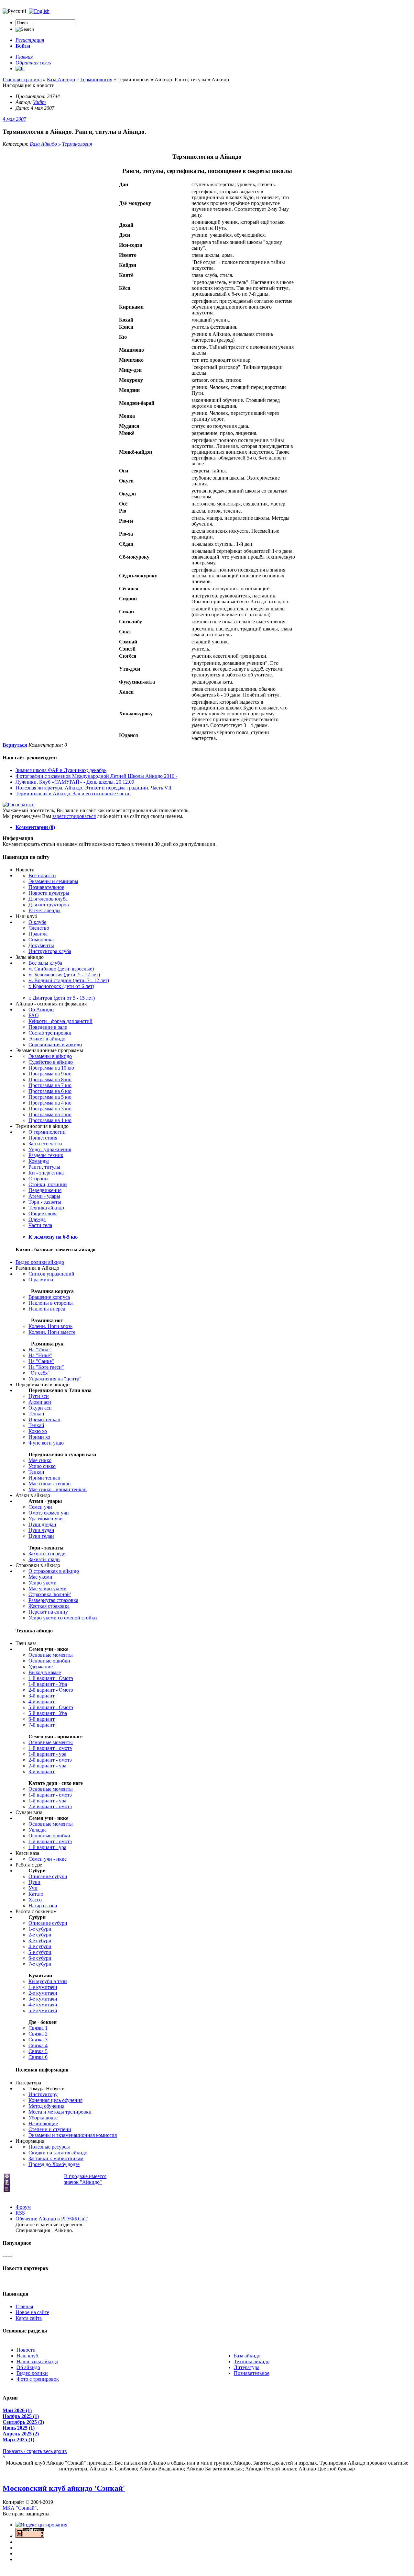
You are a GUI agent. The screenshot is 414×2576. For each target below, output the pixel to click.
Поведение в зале (48, 1027)
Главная (24, 2306)
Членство (39, 928)
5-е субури (40, 1952)
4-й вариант (42, 1702)
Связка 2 (38, 2034)
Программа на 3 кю (50, 1109)
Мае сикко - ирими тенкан (58, 1489)
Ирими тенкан (44, 1419)
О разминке (41, 1280)
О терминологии (47, 1132)
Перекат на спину (48, 1612)
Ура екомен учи (46, 1519)
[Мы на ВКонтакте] (20, 68)
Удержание (41, 1667)
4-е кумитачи (43, 2005)
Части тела (40, 1225)
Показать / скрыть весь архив (35, 2451)
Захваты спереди (47, 1554)
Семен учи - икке (48, 1859)
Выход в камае (45, 1672)
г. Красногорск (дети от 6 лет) (61, 986)
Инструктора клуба (50, 951)
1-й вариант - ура (47, 1754)
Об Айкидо (41, 1010)
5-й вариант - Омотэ (51, 1707)
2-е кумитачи (43, 1993)
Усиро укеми (43, 1583)
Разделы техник (46, 1155)
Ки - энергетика (46, 1173)
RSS (20, 2213)
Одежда (37, 1219)
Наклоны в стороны (51, 1303)
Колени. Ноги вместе (52, 1332)
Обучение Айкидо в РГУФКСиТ (52, 2219)
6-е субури (40, 1958)
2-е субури (40, 1935)
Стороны (38, 1179)
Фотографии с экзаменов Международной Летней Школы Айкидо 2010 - (96, 776)
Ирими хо (39, 1437)
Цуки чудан (41, 1530)
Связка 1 (38, 2028)
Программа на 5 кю (50, 1097)
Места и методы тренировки (60, 2112)
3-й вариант (42, 1696)
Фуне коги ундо (46, 1443)
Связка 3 (38, 2040)
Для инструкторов (49, 905)
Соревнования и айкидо (55, 1044)
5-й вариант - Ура (48, 1713)
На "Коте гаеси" (46, 1367)
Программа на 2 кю (50, 1114)
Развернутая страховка (53, 1600)
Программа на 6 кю (50, 1091)
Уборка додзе (43, 2118)
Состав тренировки (50, 1033)
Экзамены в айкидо (50, 1056)
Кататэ (36, 1894)
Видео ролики (32, 2373)
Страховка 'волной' (50, 1594)
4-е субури (40, 1946)
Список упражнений (51, 1274)
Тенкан (36, 1414)
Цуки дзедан (42, 1524)
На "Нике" (40, 1355)
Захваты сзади (44, 1559)
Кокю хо (38, 1431)
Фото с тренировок (38, 2379)
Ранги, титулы (44, 1167)
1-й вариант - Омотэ (51, 1678)
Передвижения (45, 1190)
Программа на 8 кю (50, 1079)
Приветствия (43, 1138)
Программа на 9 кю (50, 1074)
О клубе (37, 922)
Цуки (34, 1882)
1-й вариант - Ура (48, 1684)
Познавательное (46, 887)
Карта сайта (29, 2318)
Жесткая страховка (49, 1606)
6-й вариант (42, 1719)
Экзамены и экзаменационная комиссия (73, 2135)
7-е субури (40, 1964)
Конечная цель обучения (55, 2100)
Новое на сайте (32, 2312)
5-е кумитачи (43, 2010)
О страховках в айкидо (54, 1571)
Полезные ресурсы (49, 2147)
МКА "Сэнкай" (20, 2508)
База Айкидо (43, 144)
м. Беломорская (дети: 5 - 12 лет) (64, 975)
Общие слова (43, 1214)
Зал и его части (45, 1144)
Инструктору (43, 2094)
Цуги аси (39, 1396)
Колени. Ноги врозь (50, 1326)
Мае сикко (40, 1460)
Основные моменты (51, 1655)
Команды (39, 1161)
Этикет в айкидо (47, 1039)
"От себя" (39, 1373)
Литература (247, 2367)
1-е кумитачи (43, 1987)
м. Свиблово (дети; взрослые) (61, 969)
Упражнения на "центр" (55, 1379)
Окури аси (40, 1408)
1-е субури (40, 1929)
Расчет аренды (44, 910)
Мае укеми (40, 1577)
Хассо (35, 1900)
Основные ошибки (49, 1661)
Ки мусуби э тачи (48, 1981)
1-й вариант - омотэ (50, 1748)
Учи (33, 1888)
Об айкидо (28, 2367)
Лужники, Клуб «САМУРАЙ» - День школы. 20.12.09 (75, 782)
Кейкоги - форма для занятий (60, 1021)
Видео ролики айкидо (40, 1262)
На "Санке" (41, 1361)
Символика (41, 940)
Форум (23, 2207)
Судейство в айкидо (51, 1062)
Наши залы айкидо (37, 2361)
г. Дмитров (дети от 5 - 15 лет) (62, 998)
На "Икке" (40, 1350)
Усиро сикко (42, 1466)
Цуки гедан (41, 1536)
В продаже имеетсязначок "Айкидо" (85, 2179)
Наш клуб (27, 2356)
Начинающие (43, 2123)
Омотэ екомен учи (49, 1513)
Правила (38, 934)
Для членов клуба (48, 899)
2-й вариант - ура (47, 1766)
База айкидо (247, 2356)
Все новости (42, 875)
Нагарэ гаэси (43, 1906)
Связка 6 (38, 2057)
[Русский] (39, 11)
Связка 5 (38, 2051)
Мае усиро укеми (48, 1589)
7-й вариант (42, 1725)
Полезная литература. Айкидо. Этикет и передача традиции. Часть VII (93, 788)
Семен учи (40, 1507)
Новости (26, 2350)
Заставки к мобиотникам (56, 2158)
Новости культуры (49, 893)
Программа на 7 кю (50, 1085)
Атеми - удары (44, 1196)
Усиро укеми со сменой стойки (63, 1618)
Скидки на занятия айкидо (58, 2153)
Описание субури (48, 1876)
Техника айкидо (46, 1208)
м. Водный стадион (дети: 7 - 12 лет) (69, 980)
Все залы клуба (45, 963)
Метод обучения (46, 2106)
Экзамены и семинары (53, 881)
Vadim (39, 102)
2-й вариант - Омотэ (51, 1690)
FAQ (34, 1015)
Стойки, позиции (48, 1184)
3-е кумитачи (43, 1999)
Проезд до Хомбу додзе (54, 2164)
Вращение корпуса (49, 1297)
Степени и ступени (50, 2129)
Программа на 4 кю (50, 1103)
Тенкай (36, 1425)
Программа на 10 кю (51, 1068)
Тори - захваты (45, 1202)
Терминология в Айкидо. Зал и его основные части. (73, 794)
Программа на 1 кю (50, 1120)
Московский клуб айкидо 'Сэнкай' (64, 2488)
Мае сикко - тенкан (50, 1484)
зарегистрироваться (74, 816)
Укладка (38, 1830)
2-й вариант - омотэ (50, 1760)
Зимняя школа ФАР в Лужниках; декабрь (61, 770)
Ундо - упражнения (50, 1149)
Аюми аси (40, 1402)
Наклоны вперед (47, 1309)
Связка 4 (38, 2045)
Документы (41, 945)
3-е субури (40, 1941)
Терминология (77, 144)
